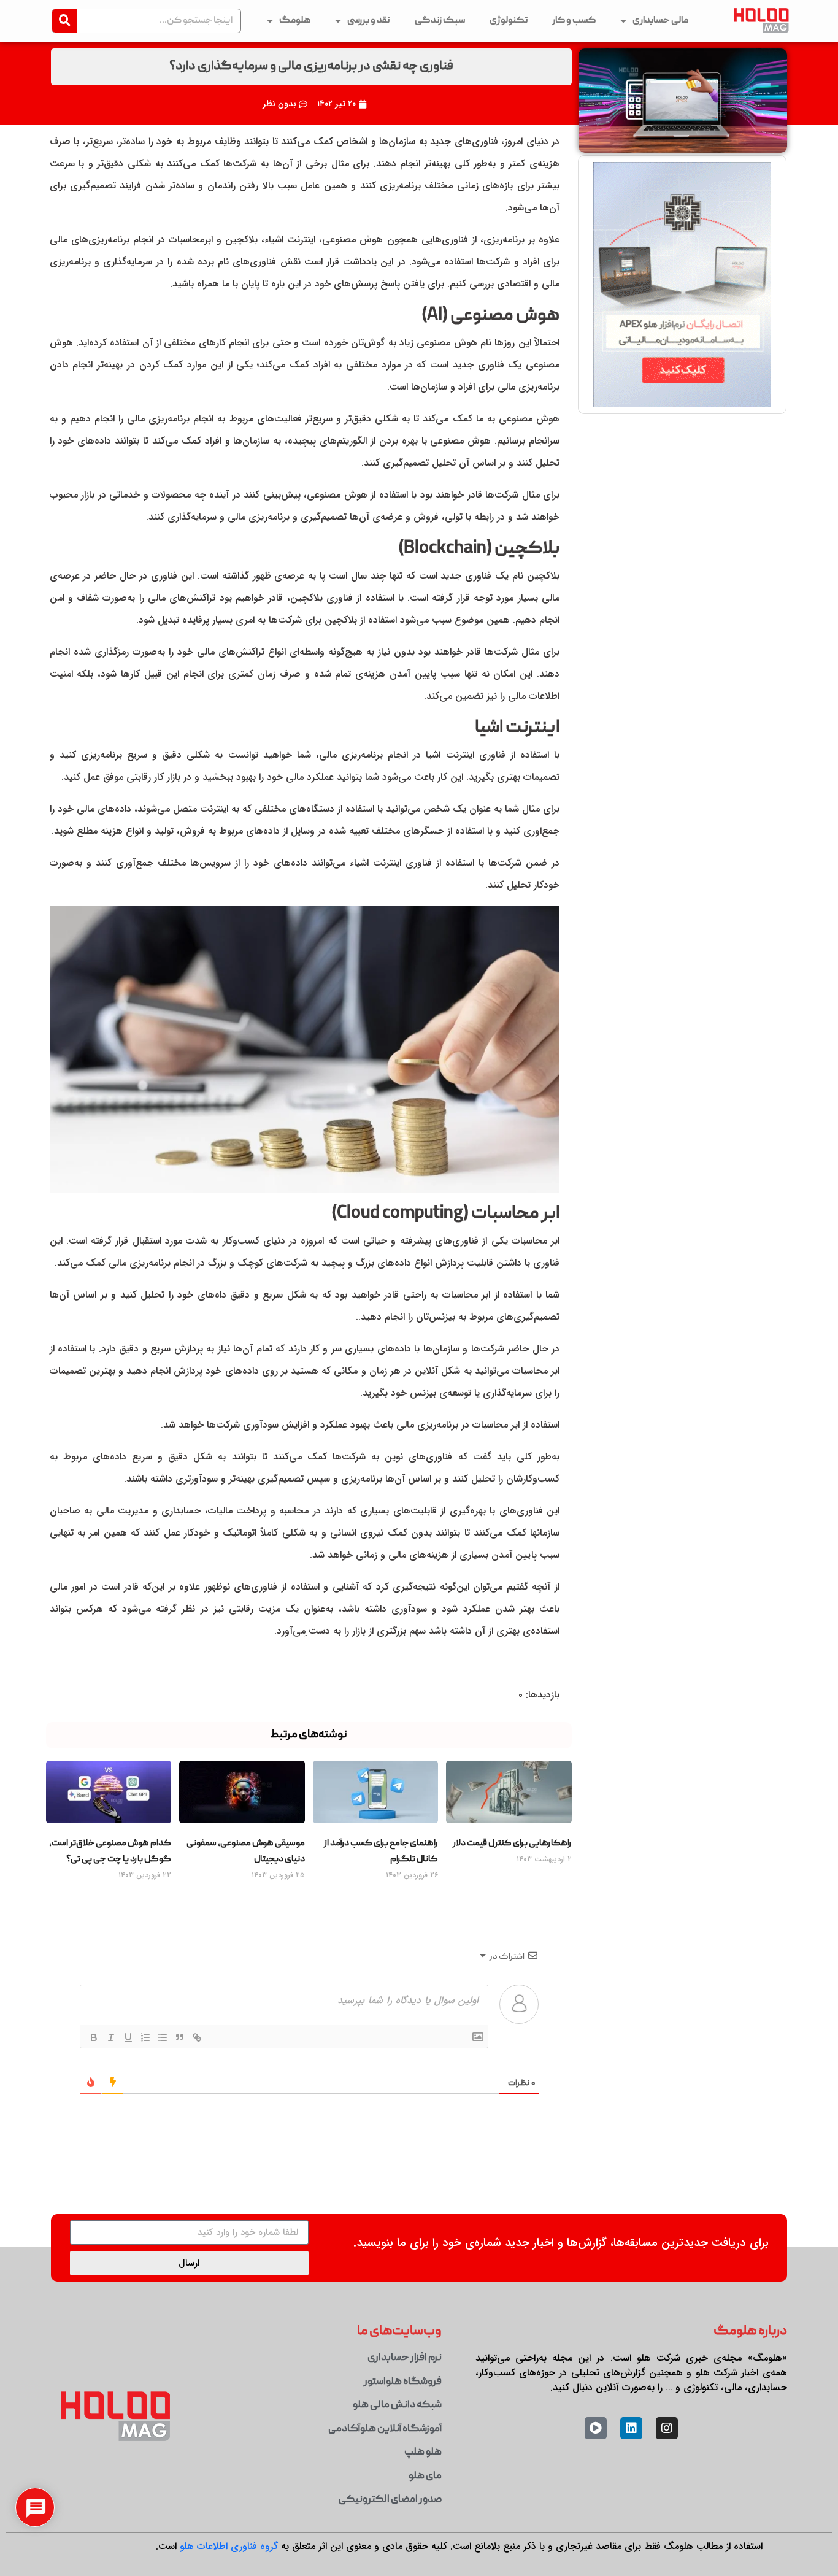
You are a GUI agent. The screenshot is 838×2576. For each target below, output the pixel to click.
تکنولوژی (509, 21)
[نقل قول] (179, 2037)
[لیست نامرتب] (162, 2037)
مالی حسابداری (660, 21)
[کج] (110, 2037)
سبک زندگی (440, 21)
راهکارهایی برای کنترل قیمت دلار (512, 1844)
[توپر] (93, 2037)
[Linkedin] (631, 2428)
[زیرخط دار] (128, 2037)
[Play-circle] (596, 2428)
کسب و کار (574, 21)
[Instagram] (667, 2428)
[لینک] (196, 2037)
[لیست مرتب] (145, 2037)
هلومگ (295, 21)
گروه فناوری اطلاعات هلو (229, 2546)
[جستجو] (64, 21)
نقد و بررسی (369, 21)
